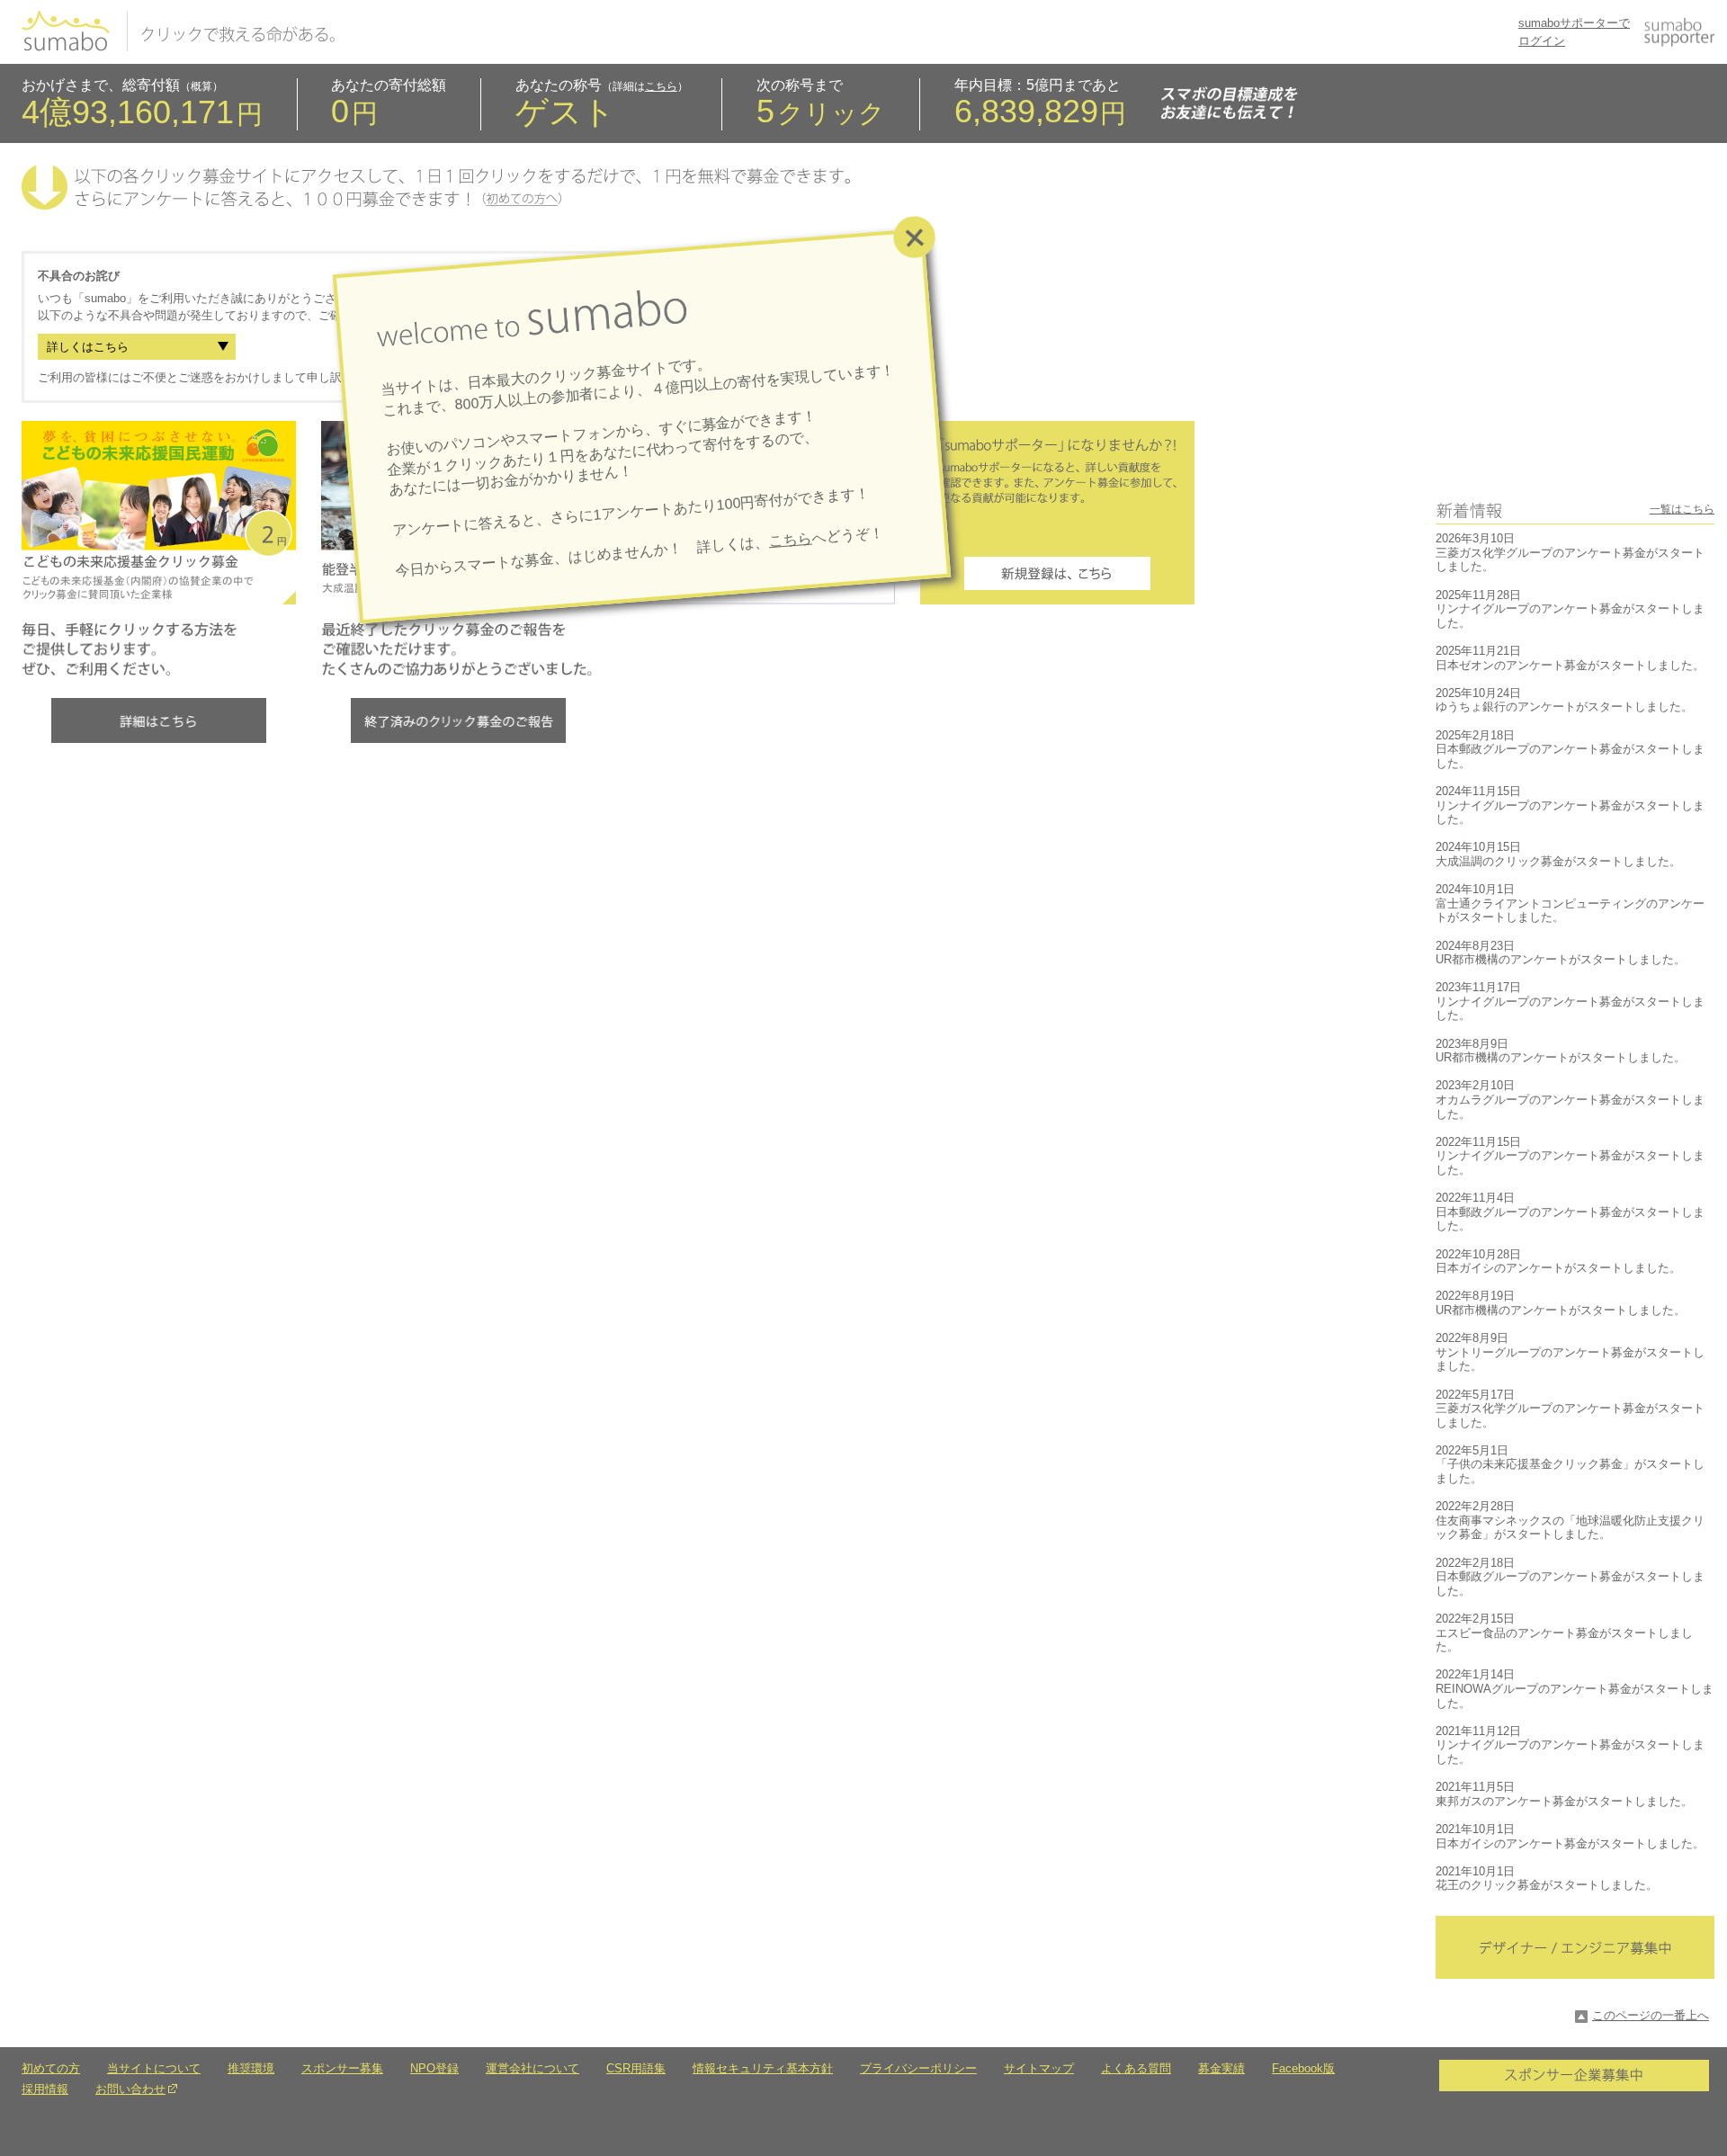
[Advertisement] (1575, 363)
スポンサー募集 (342, 2068)
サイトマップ (1039, 2068)
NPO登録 (434, 2068)
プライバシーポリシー (918, 2068)
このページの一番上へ (1651, 2015)
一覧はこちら (1682, 509)
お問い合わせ (130, 2089)
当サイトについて (154, 2068)
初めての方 (51, 2068)
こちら (661, 86)
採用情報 (45, 2089)
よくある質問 (1136, 2068)
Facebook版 (1303, 2068)
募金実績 (1221, 2068)
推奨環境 (251, 2068)
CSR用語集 (636, 2068)
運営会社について (532, 2068)
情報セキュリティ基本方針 (763, 2068)
